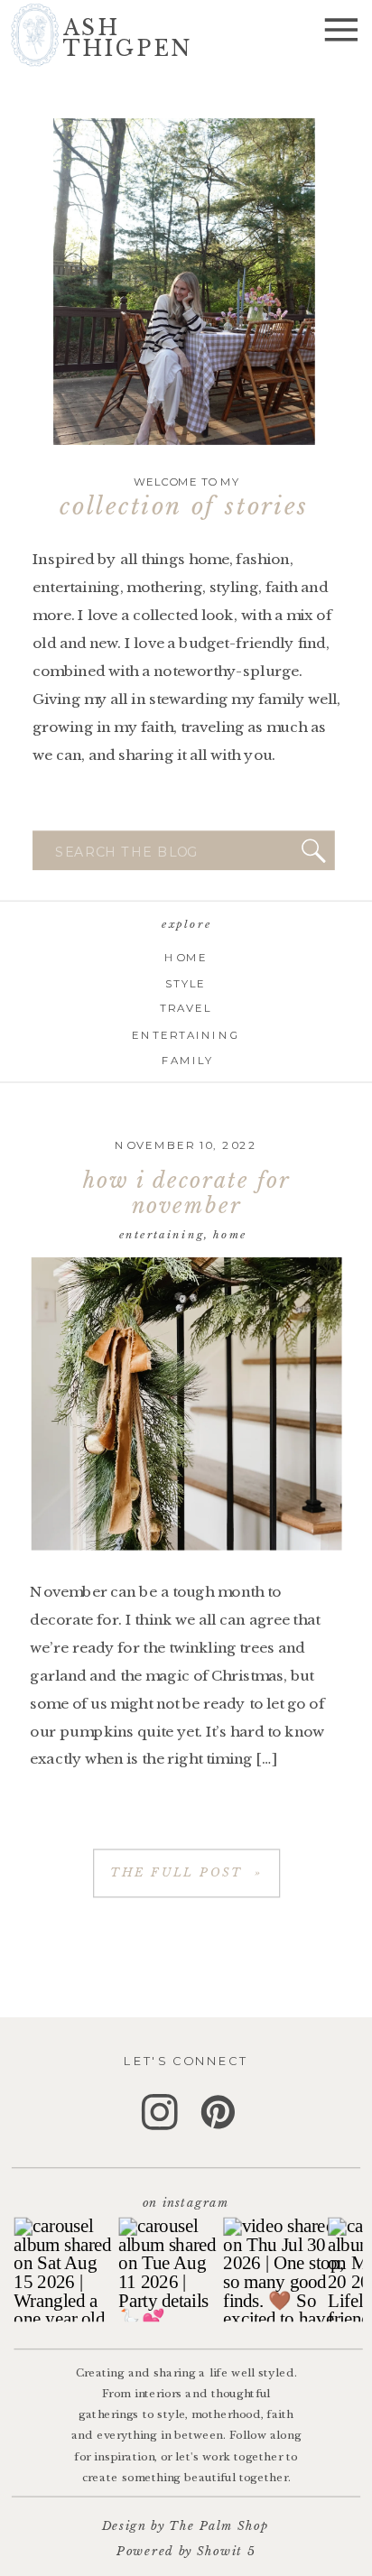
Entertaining (162, 1235)
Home (230, 1235)
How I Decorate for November (186, 1193)
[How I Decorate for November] (187, 1404)
